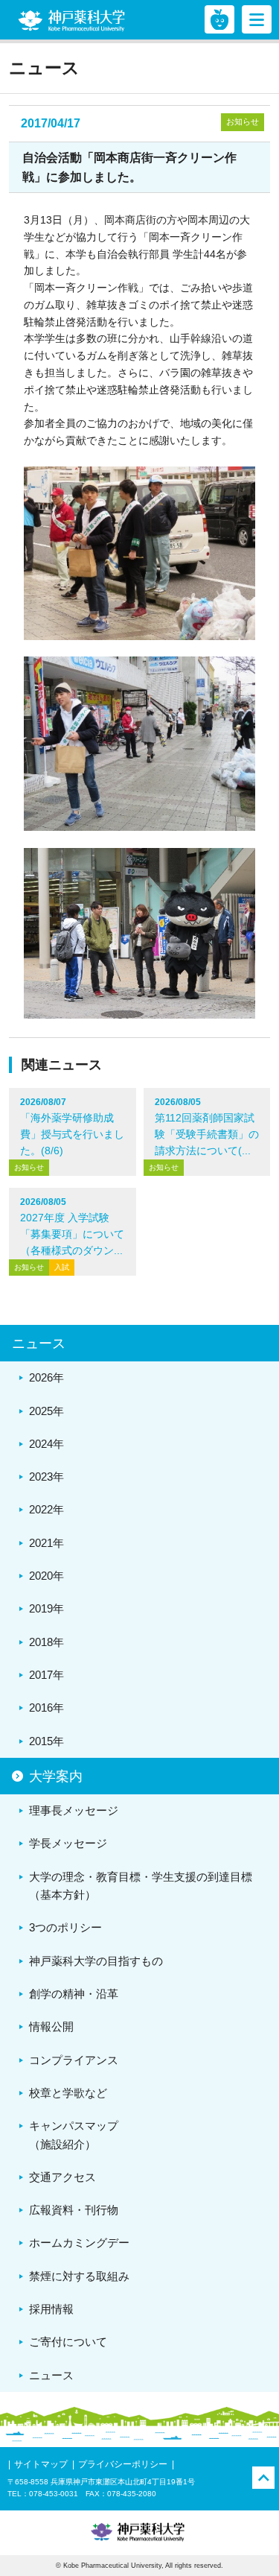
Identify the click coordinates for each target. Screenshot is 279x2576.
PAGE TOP (263, 2478)
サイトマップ (41, 2464)
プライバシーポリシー (123, 2464)
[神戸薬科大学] (71, 21)
